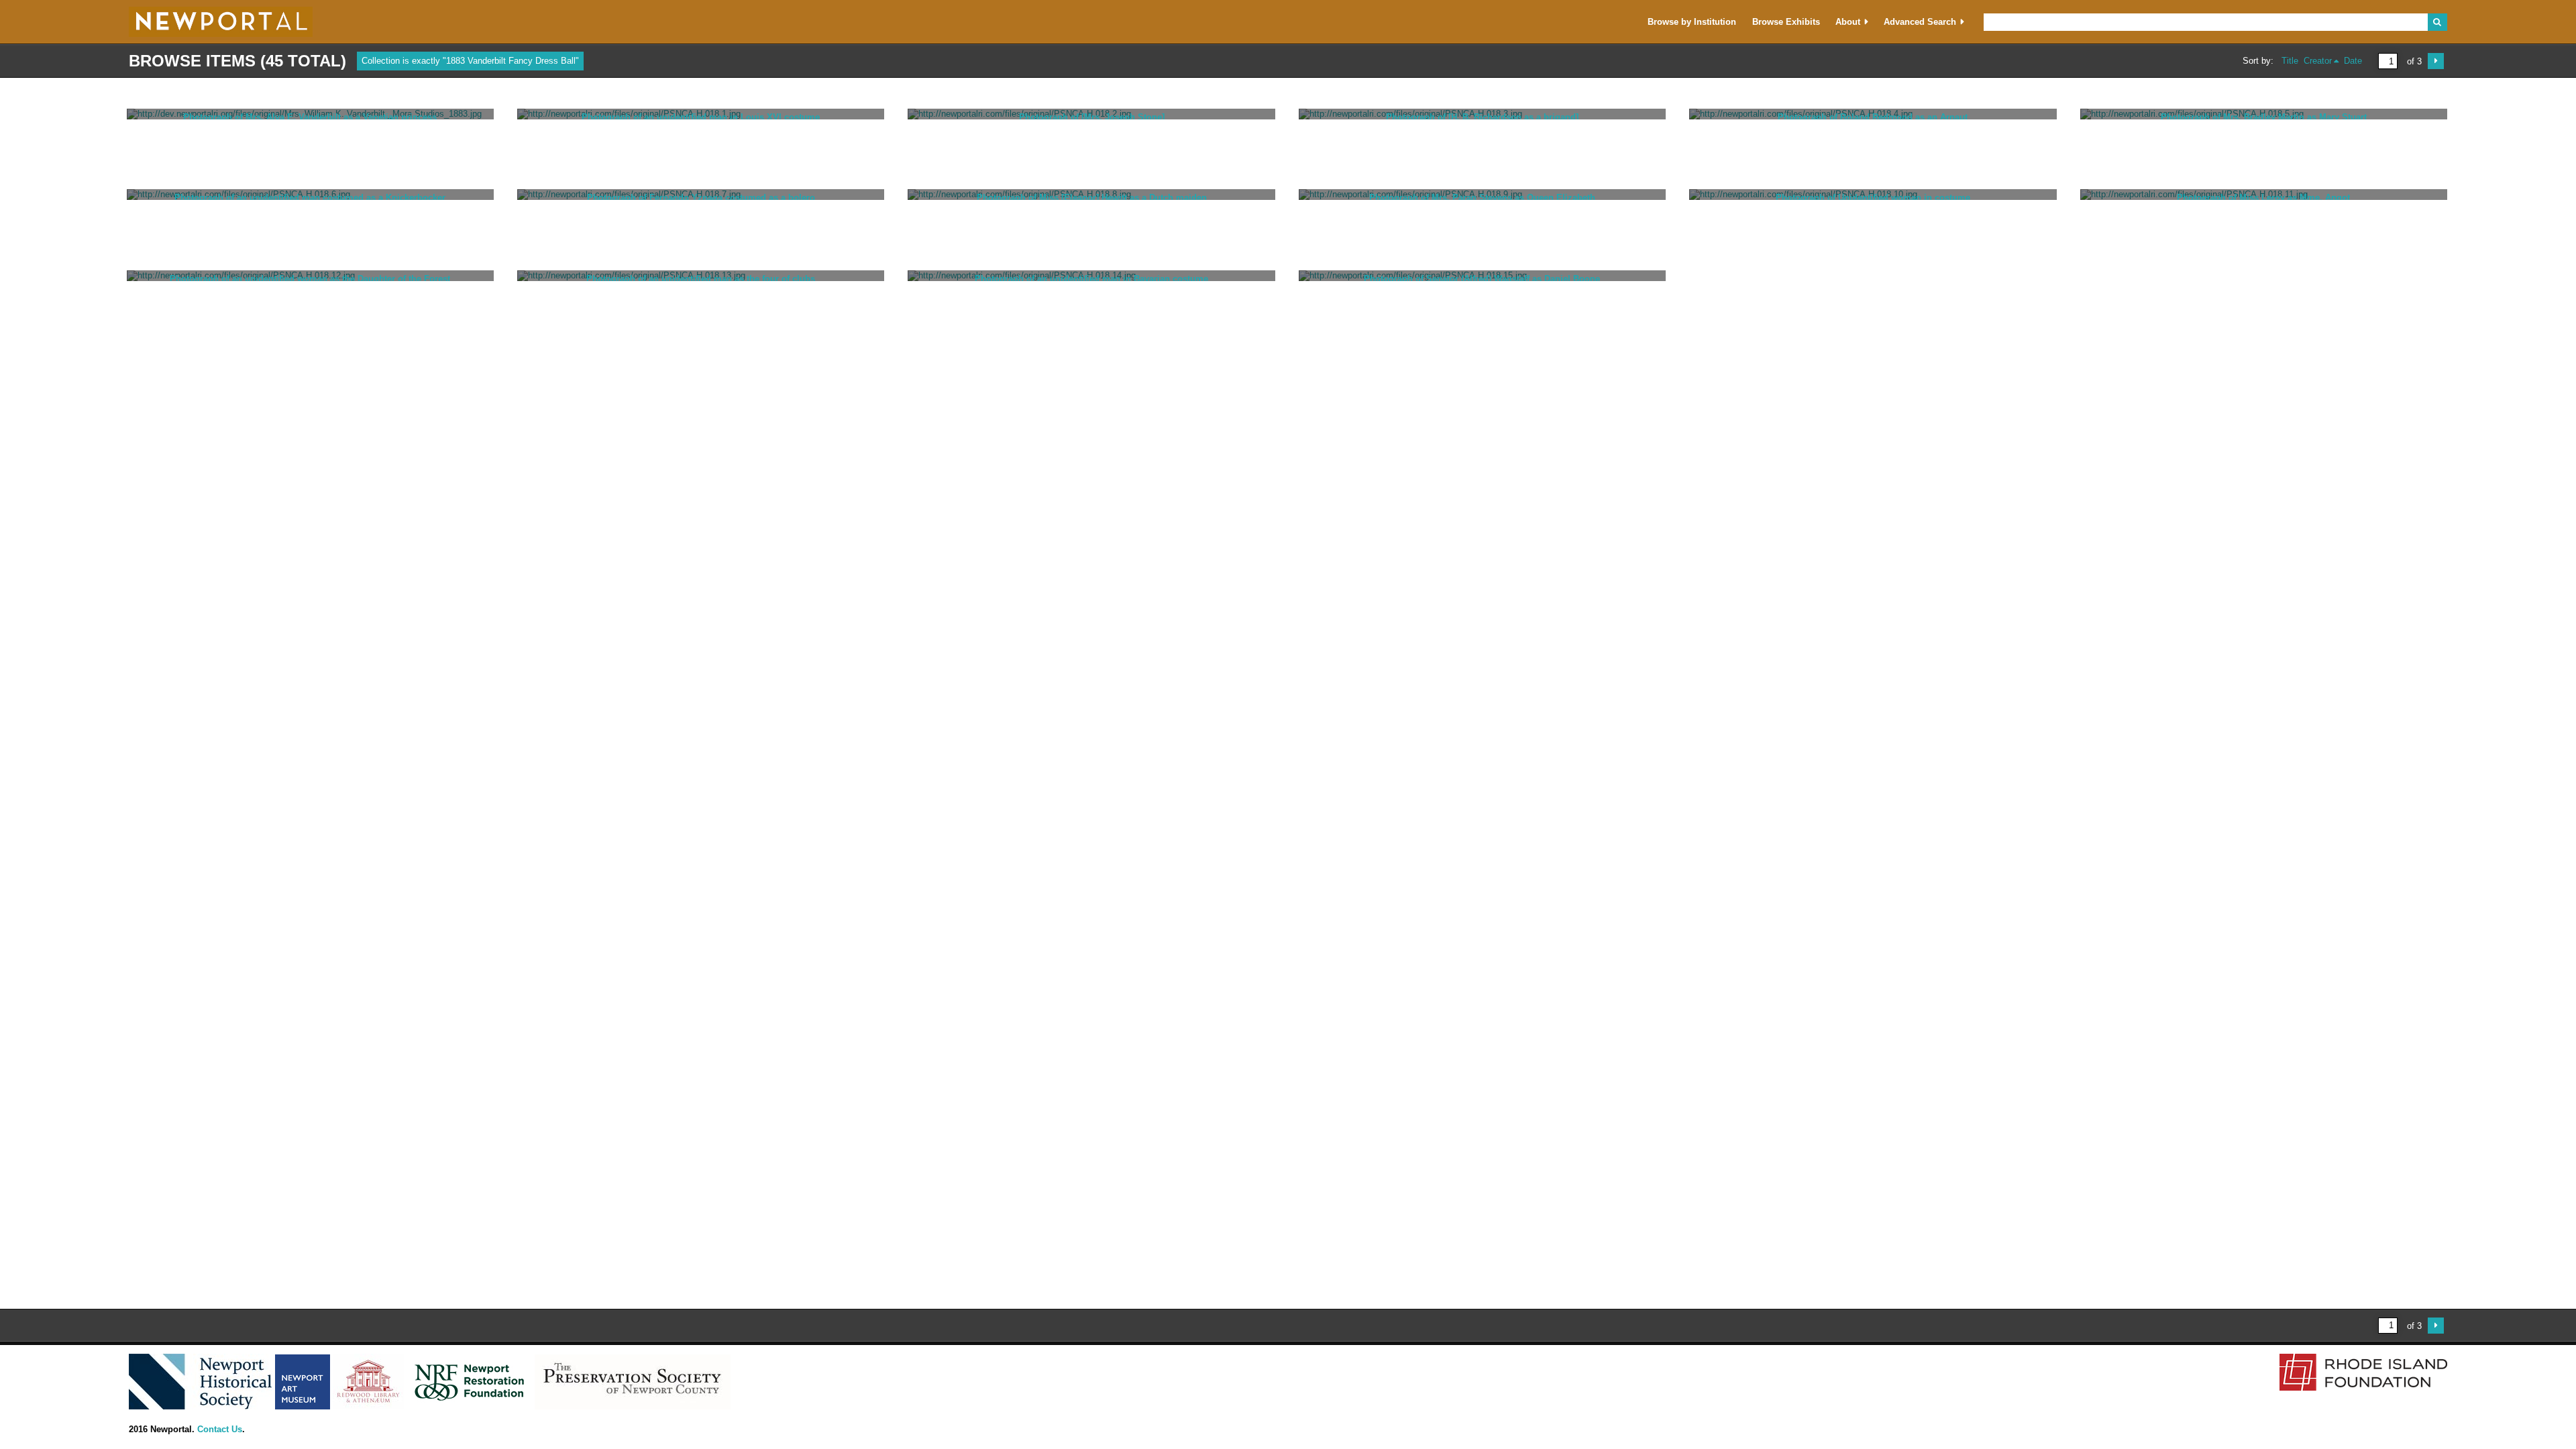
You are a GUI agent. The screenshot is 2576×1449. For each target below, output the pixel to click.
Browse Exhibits (1786, 22)
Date (2353, 61)
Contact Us (220, 1429)
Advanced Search (1920, 22)
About (1848, 22)
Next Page (2436, 61)
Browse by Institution (1692, 22)
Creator (2318, 61)
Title (2290, 61)
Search (2437, 22)
